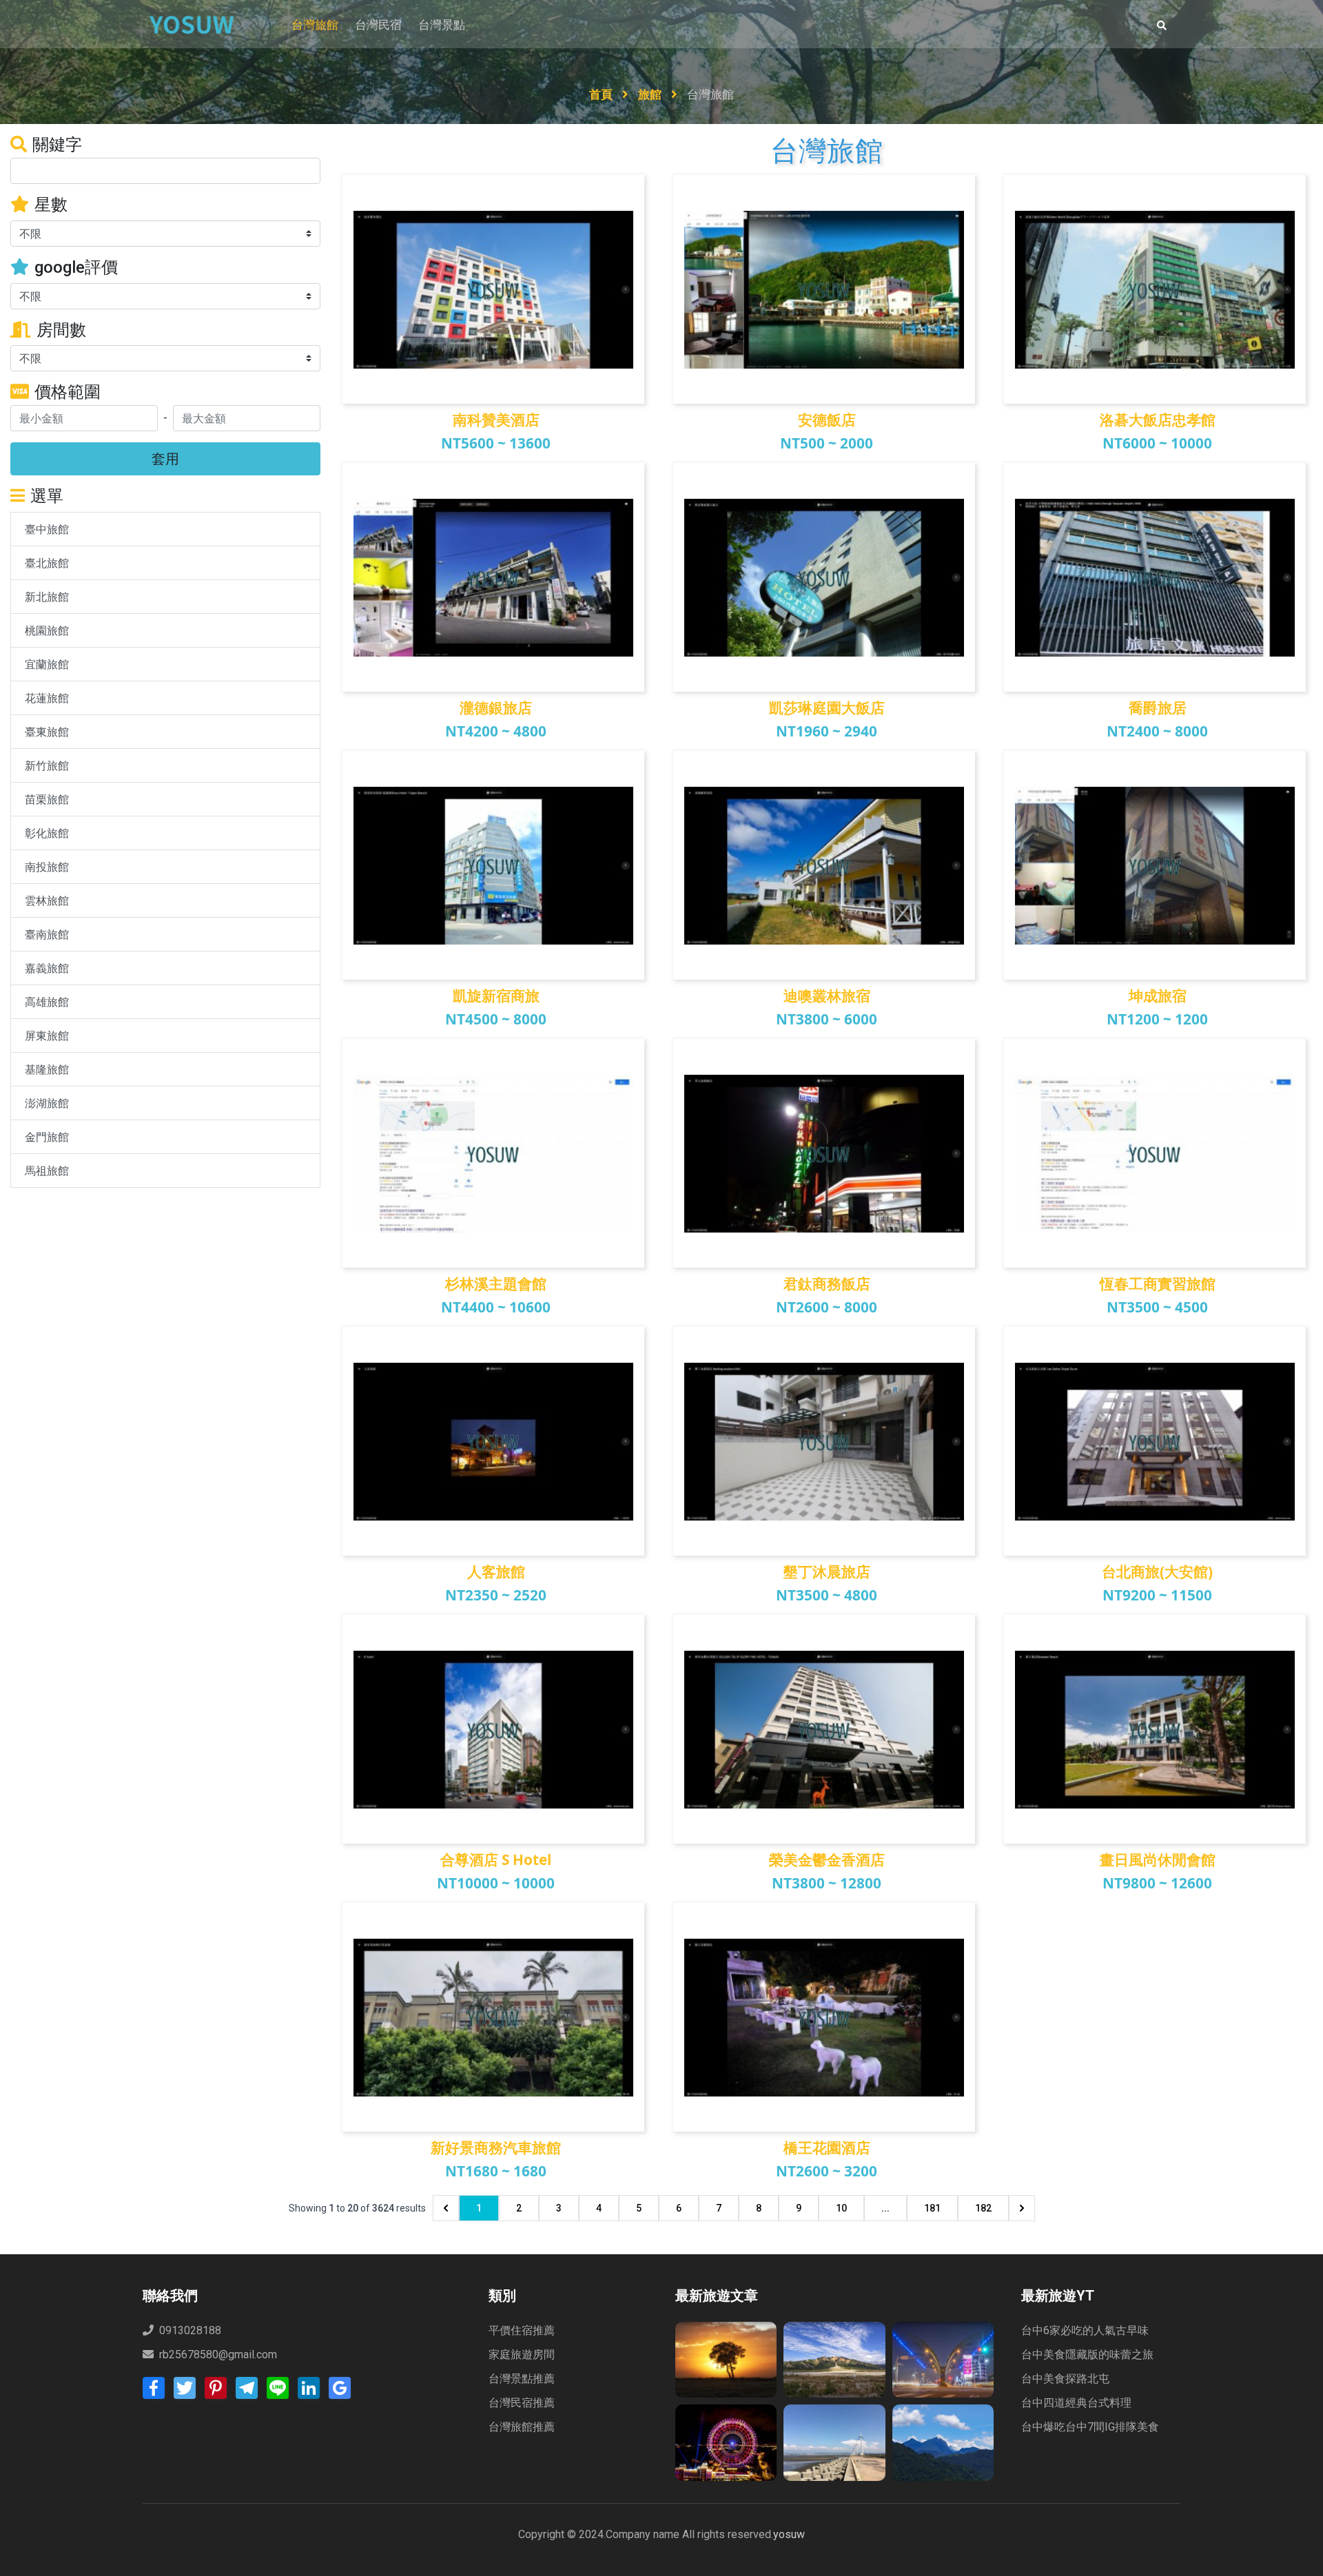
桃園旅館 (47, 630)
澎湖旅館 (47, 1103)
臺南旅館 (47, 934)
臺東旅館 (47, 732)
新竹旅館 (47, 765)
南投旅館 (47, 867)
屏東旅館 (47, 1035)
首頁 (602, 94)
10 (841, 2208)
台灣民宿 (378, 25)
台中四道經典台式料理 (1076, 2403)
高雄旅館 (47, 1002)
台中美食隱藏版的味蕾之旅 (1087, 2355)
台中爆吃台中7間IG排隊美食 (1090, 2427)
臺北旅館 (47, 563)
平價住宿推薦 (522, 2330)
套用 (165, 458)
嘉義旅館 (47, 968)
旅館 (651, 94)
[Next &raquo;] (1022, 2208)
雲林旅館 (47, 900)
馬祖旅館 (47, 1171)
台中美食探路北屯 (1065, 2379)
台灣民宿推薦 (522, 2403)
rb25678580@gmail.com (218, 2355)
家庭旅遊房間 (522, 2355)
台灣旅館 (315, 25)
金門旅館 (47, 1137)
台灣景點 (442, 25)
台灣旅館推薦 (522, 2427)
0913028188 (189, 2330)
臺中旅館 (47, 529)
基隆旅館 (47, 1069)
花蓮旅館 (47, 698)
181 (932, 2208)
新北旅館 (47, 597)
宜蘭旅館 (47, 664)
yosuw (789, 2534)
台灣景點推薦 (522, 2379)
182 (983, 2208)
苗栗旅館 (47, 799)
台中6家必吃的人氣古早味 (1085, 2330)
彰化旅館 (47, 833)
